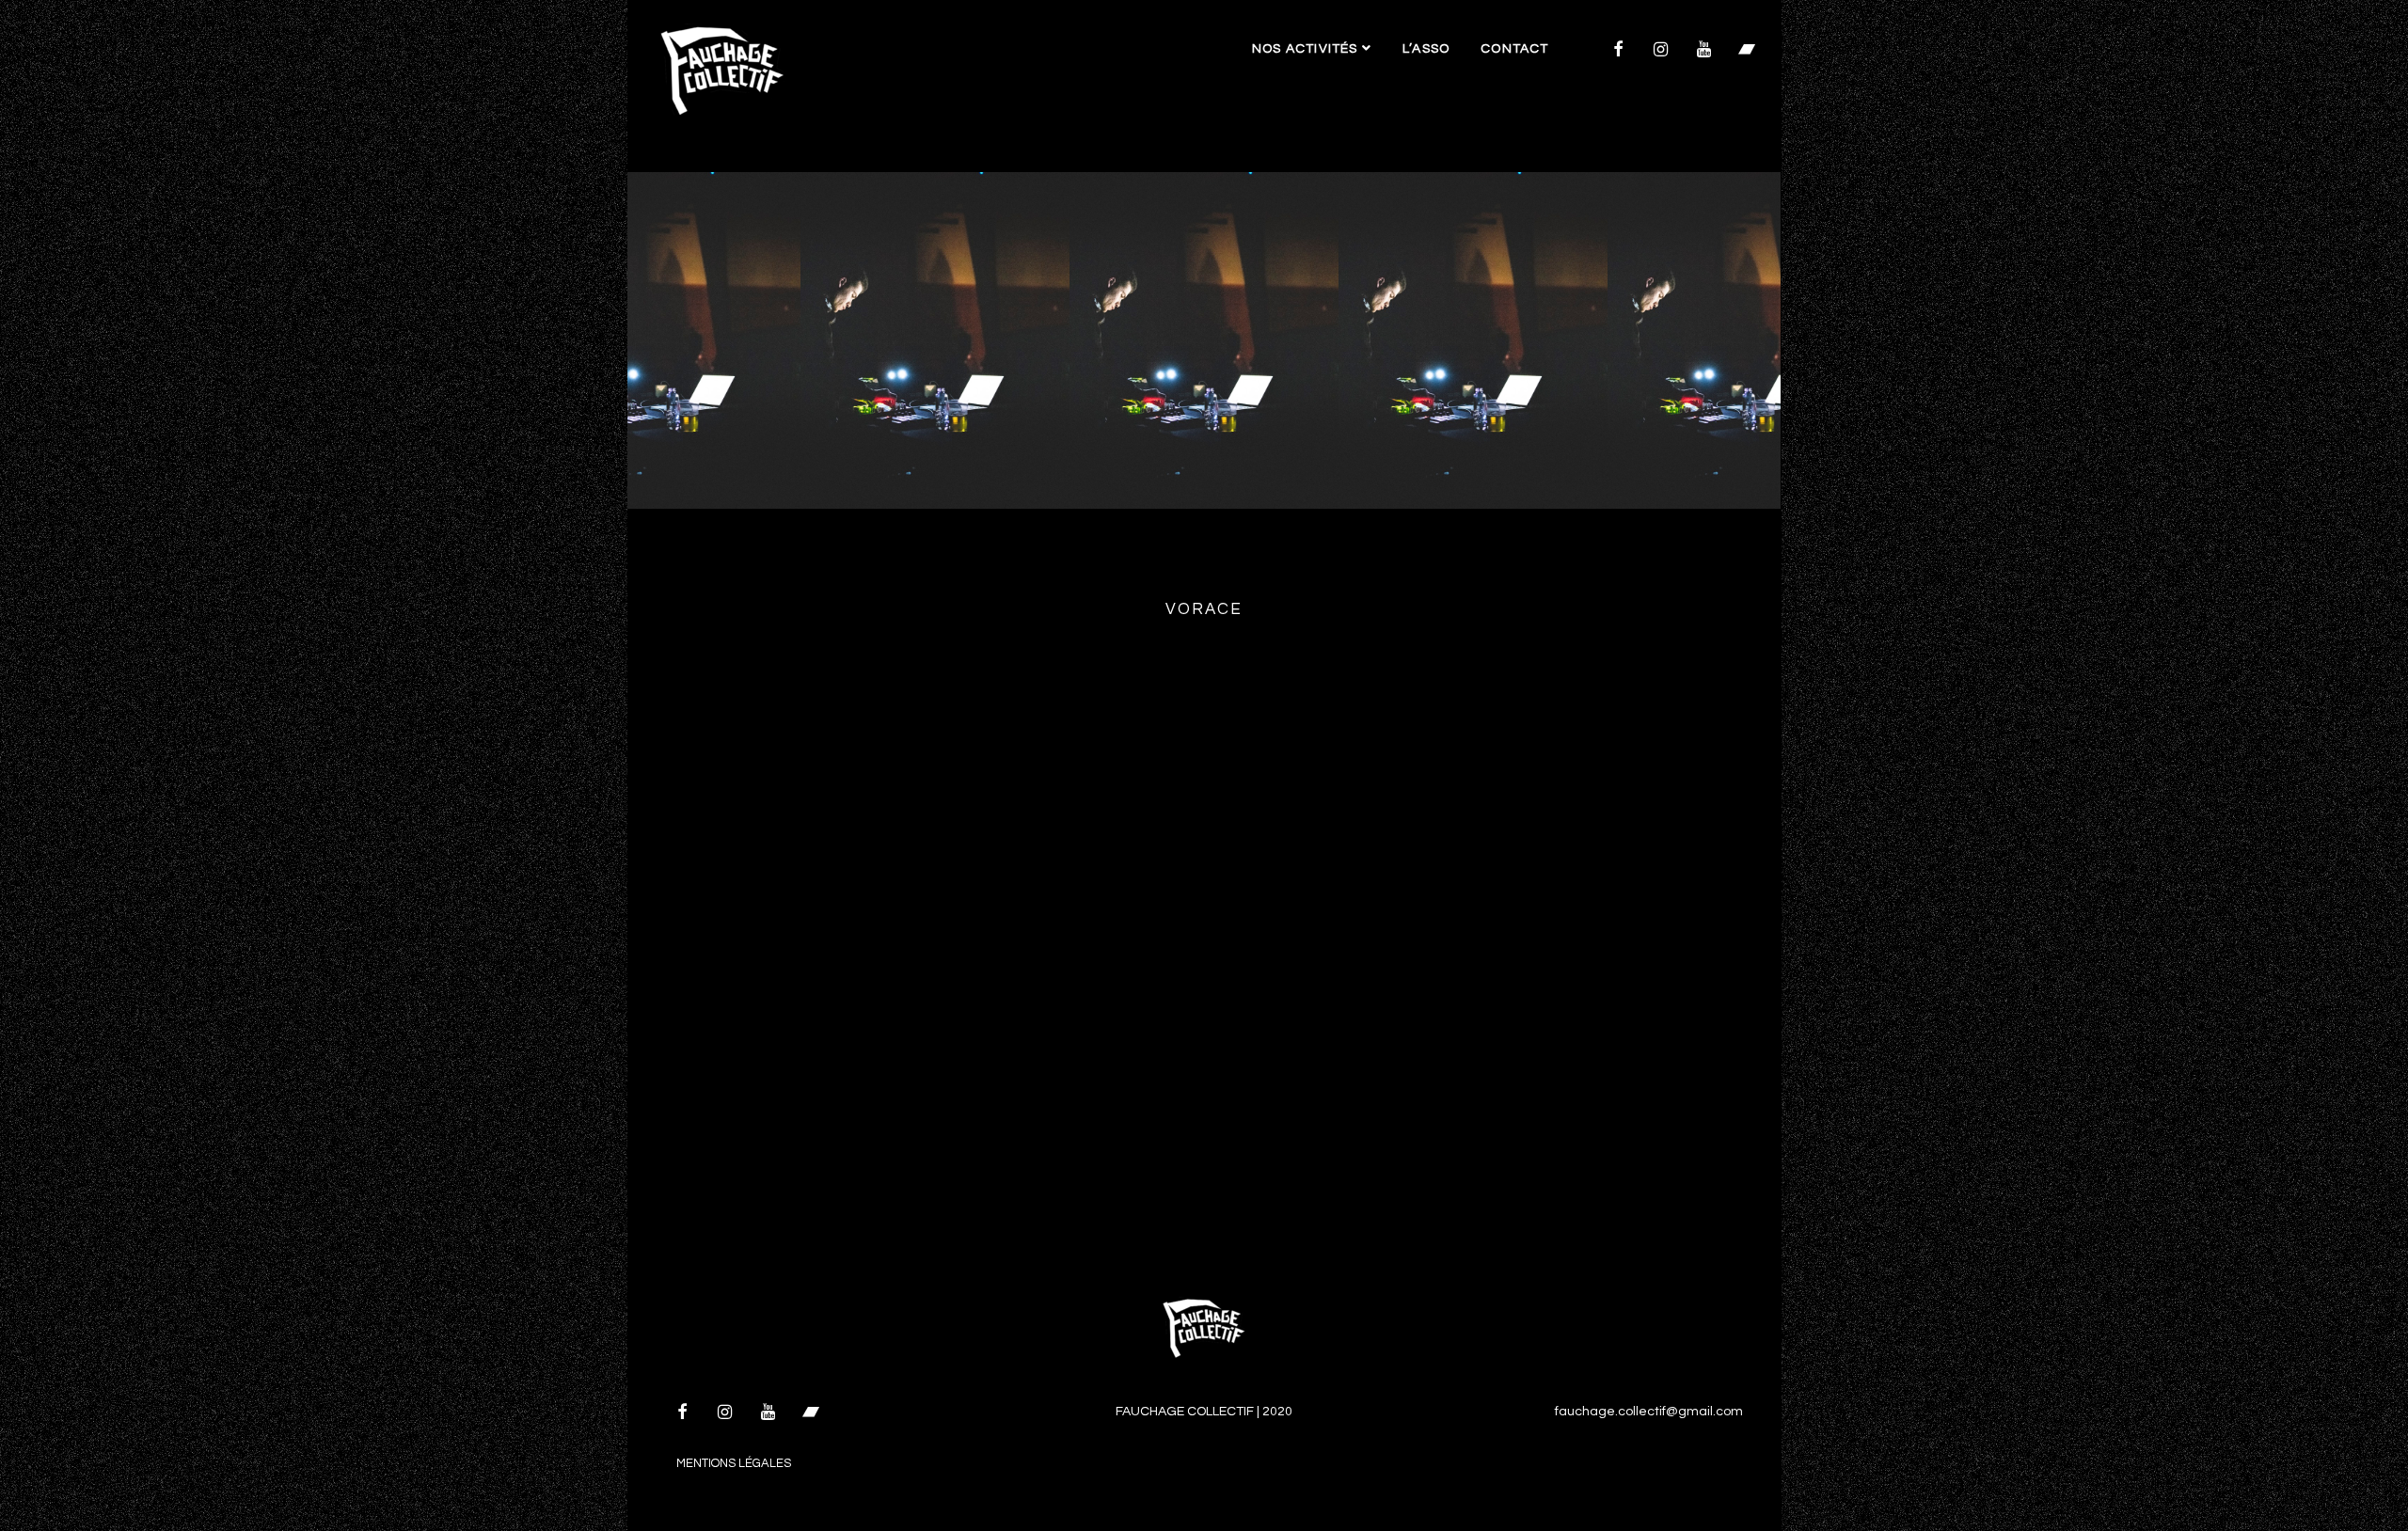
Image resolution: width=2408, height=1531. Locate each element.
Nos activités (1307, 49)
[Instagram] (1661, 51)
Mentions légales (734, 1463)
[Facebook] (1618, 51)
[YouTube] (1703, 51)
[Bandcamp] (1747, 51)
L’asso (1426, 49)
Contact (1514, 49)
